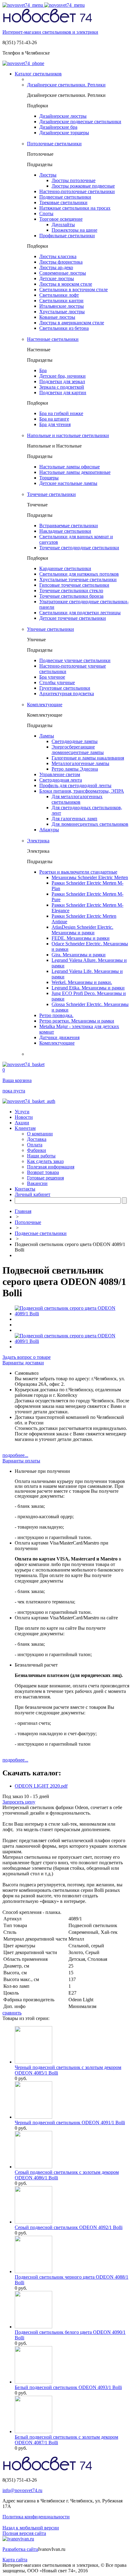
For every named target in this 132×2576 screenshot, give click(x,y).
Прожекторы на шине (74, 230)
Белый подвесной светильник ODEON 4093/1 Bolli (68, 2387)
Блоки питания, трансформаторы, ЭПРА (82, 791)
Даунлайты (63, 225)
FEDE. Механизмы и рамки (81, 938)
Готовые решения (45, 1178)
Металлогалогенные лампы (80, 763)
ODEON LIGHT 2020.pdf (41, 1786)
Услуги (22, 1112)
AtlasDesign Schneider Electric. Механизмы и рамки (82, 930)
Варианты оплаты (21, 1461)
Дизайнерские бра (58, 127)
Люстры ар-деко (56, 267)
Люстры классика (58, 256)
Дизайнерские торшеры (64, 133)
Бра (43, 370)
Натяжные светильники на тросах (75, 208)
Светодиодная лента (61, 780)
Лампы (47, 736)
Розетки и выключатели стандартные (78, 872)
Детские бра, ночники (62, 376)
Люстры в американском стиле (72, 323)
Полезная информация (51, 1167)
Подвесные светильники (65, 197)
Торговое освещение (61, 219)
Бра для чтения (55, 424)
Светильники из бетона (64, 328)
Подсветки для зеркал (62, 381)
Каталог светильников (38, 74)
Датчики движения (59, 1037)
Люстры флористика (61, 262)
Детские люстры (57, 278)
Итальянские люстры (62, 306)
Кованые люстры (57, 317)
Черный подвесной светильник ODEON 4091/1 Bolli (70, 2123)
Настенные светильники (53, 339)
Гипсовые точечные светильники (74, 585)
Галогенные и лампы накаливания (88, 758)
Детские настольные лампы (68, 483)
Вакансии (37, 1183)
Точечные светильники (51, 494)
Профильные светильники (67, 236)
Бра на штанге (54, 419)
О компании (40, 1134)
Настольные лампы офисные (70, 467)
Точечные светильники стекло (71, 591)
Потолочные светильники (54, 144)
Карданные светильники (65, 568)
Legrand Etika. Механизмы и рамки (88, 988)
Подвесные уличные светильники (75, 660)
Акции (22, 1123)
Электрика (38, 841)
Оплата (35, 1145)
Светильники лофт (59, 295)
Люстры (48, 175)
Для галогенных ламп (74, 819)
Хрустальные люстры (62, 312)
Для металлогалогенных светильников (77, 799)
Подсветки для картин (63, 392)
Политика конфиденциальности (36, 2517)
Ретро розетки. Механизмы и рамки (77, 1021)
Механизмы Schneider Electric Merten (90, 877)
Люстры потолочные (74, 180)
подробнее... (15, 1455)
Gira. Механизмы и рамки (79, 955)
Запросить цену (19, 1802)
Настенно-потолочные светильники (77, 191)
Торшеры (49, 478)
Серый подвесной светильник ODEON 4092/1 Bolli (69, 2227)
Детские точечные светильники (73, 618)
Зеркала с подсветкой (62, 387)
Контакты (25, 1189)
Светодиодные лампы (75, 741)
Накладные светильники (65, 531)
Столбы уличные (57, 682)
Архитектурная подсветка (67, 694)
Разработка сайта (20, 2549)
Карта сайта (15, 2560)
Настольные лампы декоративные (75, 472)
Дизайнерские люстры (63, 116)
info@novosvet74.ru (22, 2490)
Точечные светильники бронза (71, 596)
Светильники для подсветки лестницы (80, 613)
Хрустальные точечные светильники (78, 579)
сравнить (12, 2013)
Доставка (37, 1139)
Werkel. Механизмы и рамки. (82, 982)
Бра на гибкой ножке (61, 413)
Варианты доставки (23, 1363)
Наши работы (41, 1156)
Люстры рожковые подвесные (83, 186)
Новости (24, 1117)
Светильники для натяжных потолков (79, 574)
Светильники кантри (61, 301)
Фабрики (37, 1150)
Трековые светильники (63, 202)
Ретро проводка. (56, 1015)
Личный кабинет (33, 1194)
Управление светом (60, 774)
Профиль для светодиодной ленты (75, 785)
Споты (46, 213)
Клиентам (25, 1128)
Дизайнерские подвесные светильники (80, 122)
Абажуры (49, 830)
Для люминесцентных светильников (90, 824)
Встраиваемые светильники (69, 526)
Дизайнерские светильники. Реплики (66, 85)
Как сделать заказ (45, 1161)
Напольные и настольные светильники (68, 435)
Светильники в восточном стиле (74, 290)
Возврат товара (43, 1172)
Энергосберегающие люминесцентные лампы (78, 750)
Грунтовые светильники (65, 688)
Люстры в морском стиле (66, 284)
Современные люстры (63, 273)
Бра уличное (52, 677)
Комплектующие (45, 705)
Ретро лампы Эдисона (75, 769)
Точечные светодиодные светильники (79, 548)
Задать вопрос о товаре (27, 1357)
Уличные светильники (50, 629)
